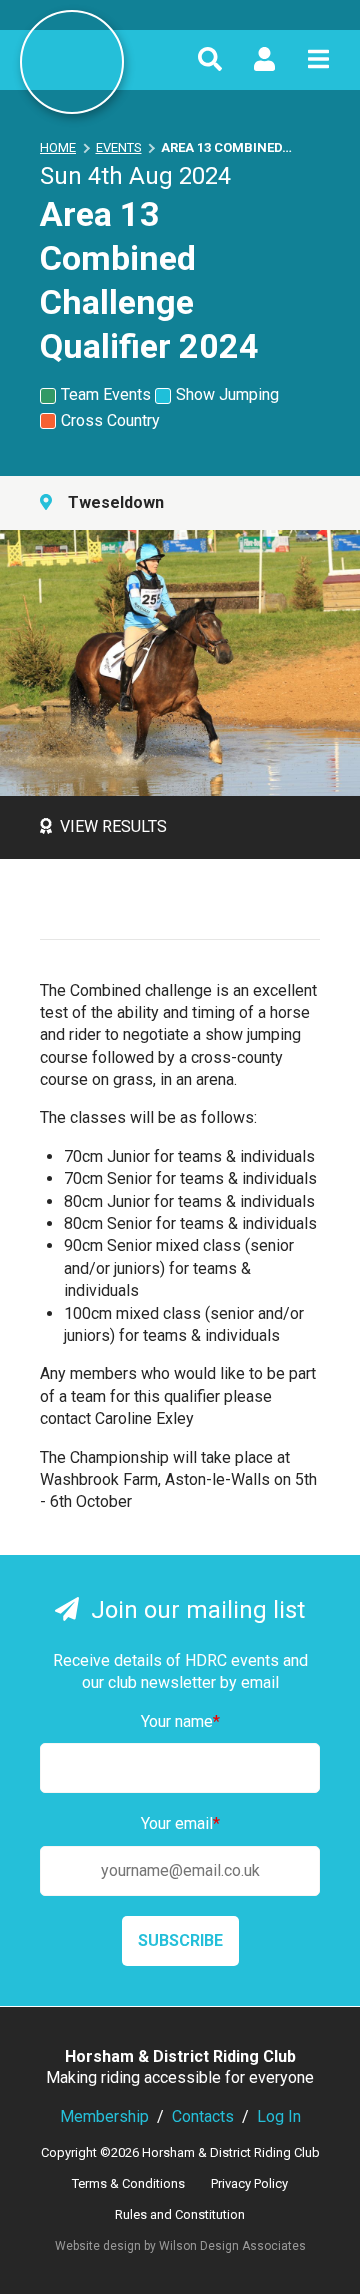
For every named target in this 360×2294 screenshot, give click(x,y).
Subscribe (180, 1940)
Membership (104, 2116)
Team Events (106, 394)
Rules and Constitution (180, 2214)
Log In (279, 2116)
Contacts (203, 2116)
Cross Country (110, 420)
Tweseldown (116, 502)
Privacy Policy (249, 2183)
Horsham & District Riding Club (72, 62)
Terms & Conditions (128, 2183)
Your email (180, 1823)
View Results (113, 826)
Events (119, 147)
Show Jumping (227, 394)
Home (58, 147)
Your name (180, 1721)
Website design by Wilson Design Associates (180, 2246)
